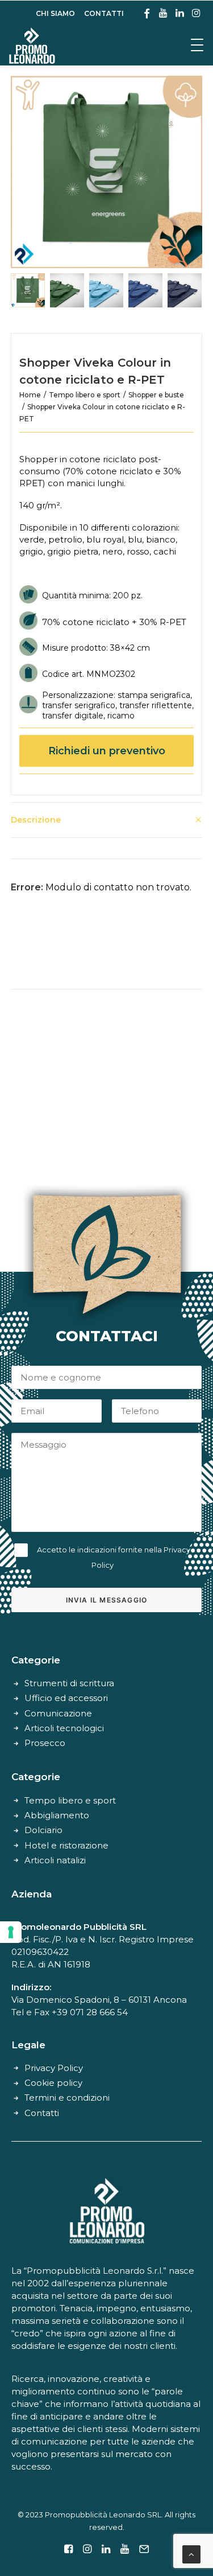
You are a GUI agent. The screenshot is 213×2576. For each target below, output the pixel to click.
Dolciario (43, 1830)
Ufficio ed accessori (66, 1698)
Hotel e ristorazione (66, 1845)
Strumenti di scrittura (69, 1683)
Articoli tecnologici (64, 1728)
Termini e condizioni (67, 2098)
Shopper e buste (156, 395)
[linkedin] (180, 13)
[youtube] (163, 13)
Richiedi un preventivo (107, 751)
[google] (147, 13)
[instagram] (196, 13)
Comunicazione (58, 1713)
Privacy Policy (54, 2068)
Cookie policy (53, 2083)
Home (30, 395)
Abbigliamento (57, 1815)
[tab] (107, 820)
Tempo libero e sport (85, 395)
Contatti (42, 2113)
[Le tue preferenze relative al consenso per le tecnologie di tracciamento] (11, 1932)
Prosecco (45, 1743)
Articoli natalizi (55, 1860)
